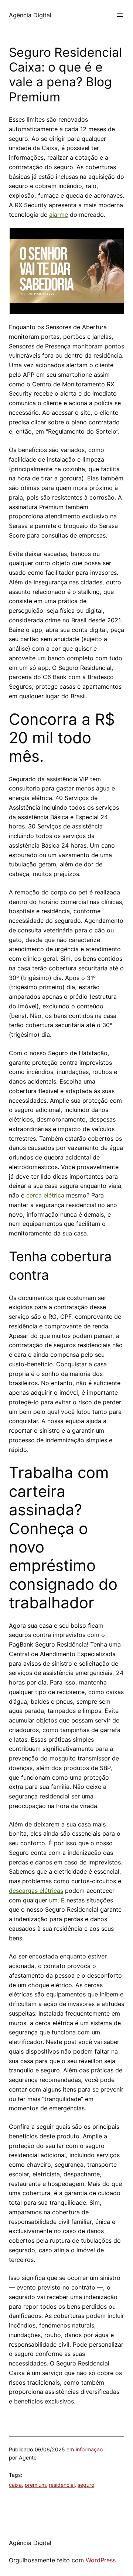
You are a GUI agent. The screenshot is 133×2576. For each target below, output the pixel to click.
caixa (15, 2485)
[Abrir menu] (120, 15)
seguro (86, 2485)
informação (89, 2449)
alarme (59, 215)
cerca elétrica (45, 1195)
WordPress (101, 2560)
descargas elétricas (36, 1891)
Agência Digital (30, 15)
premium (35, 2485)
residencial (62, 2485)
